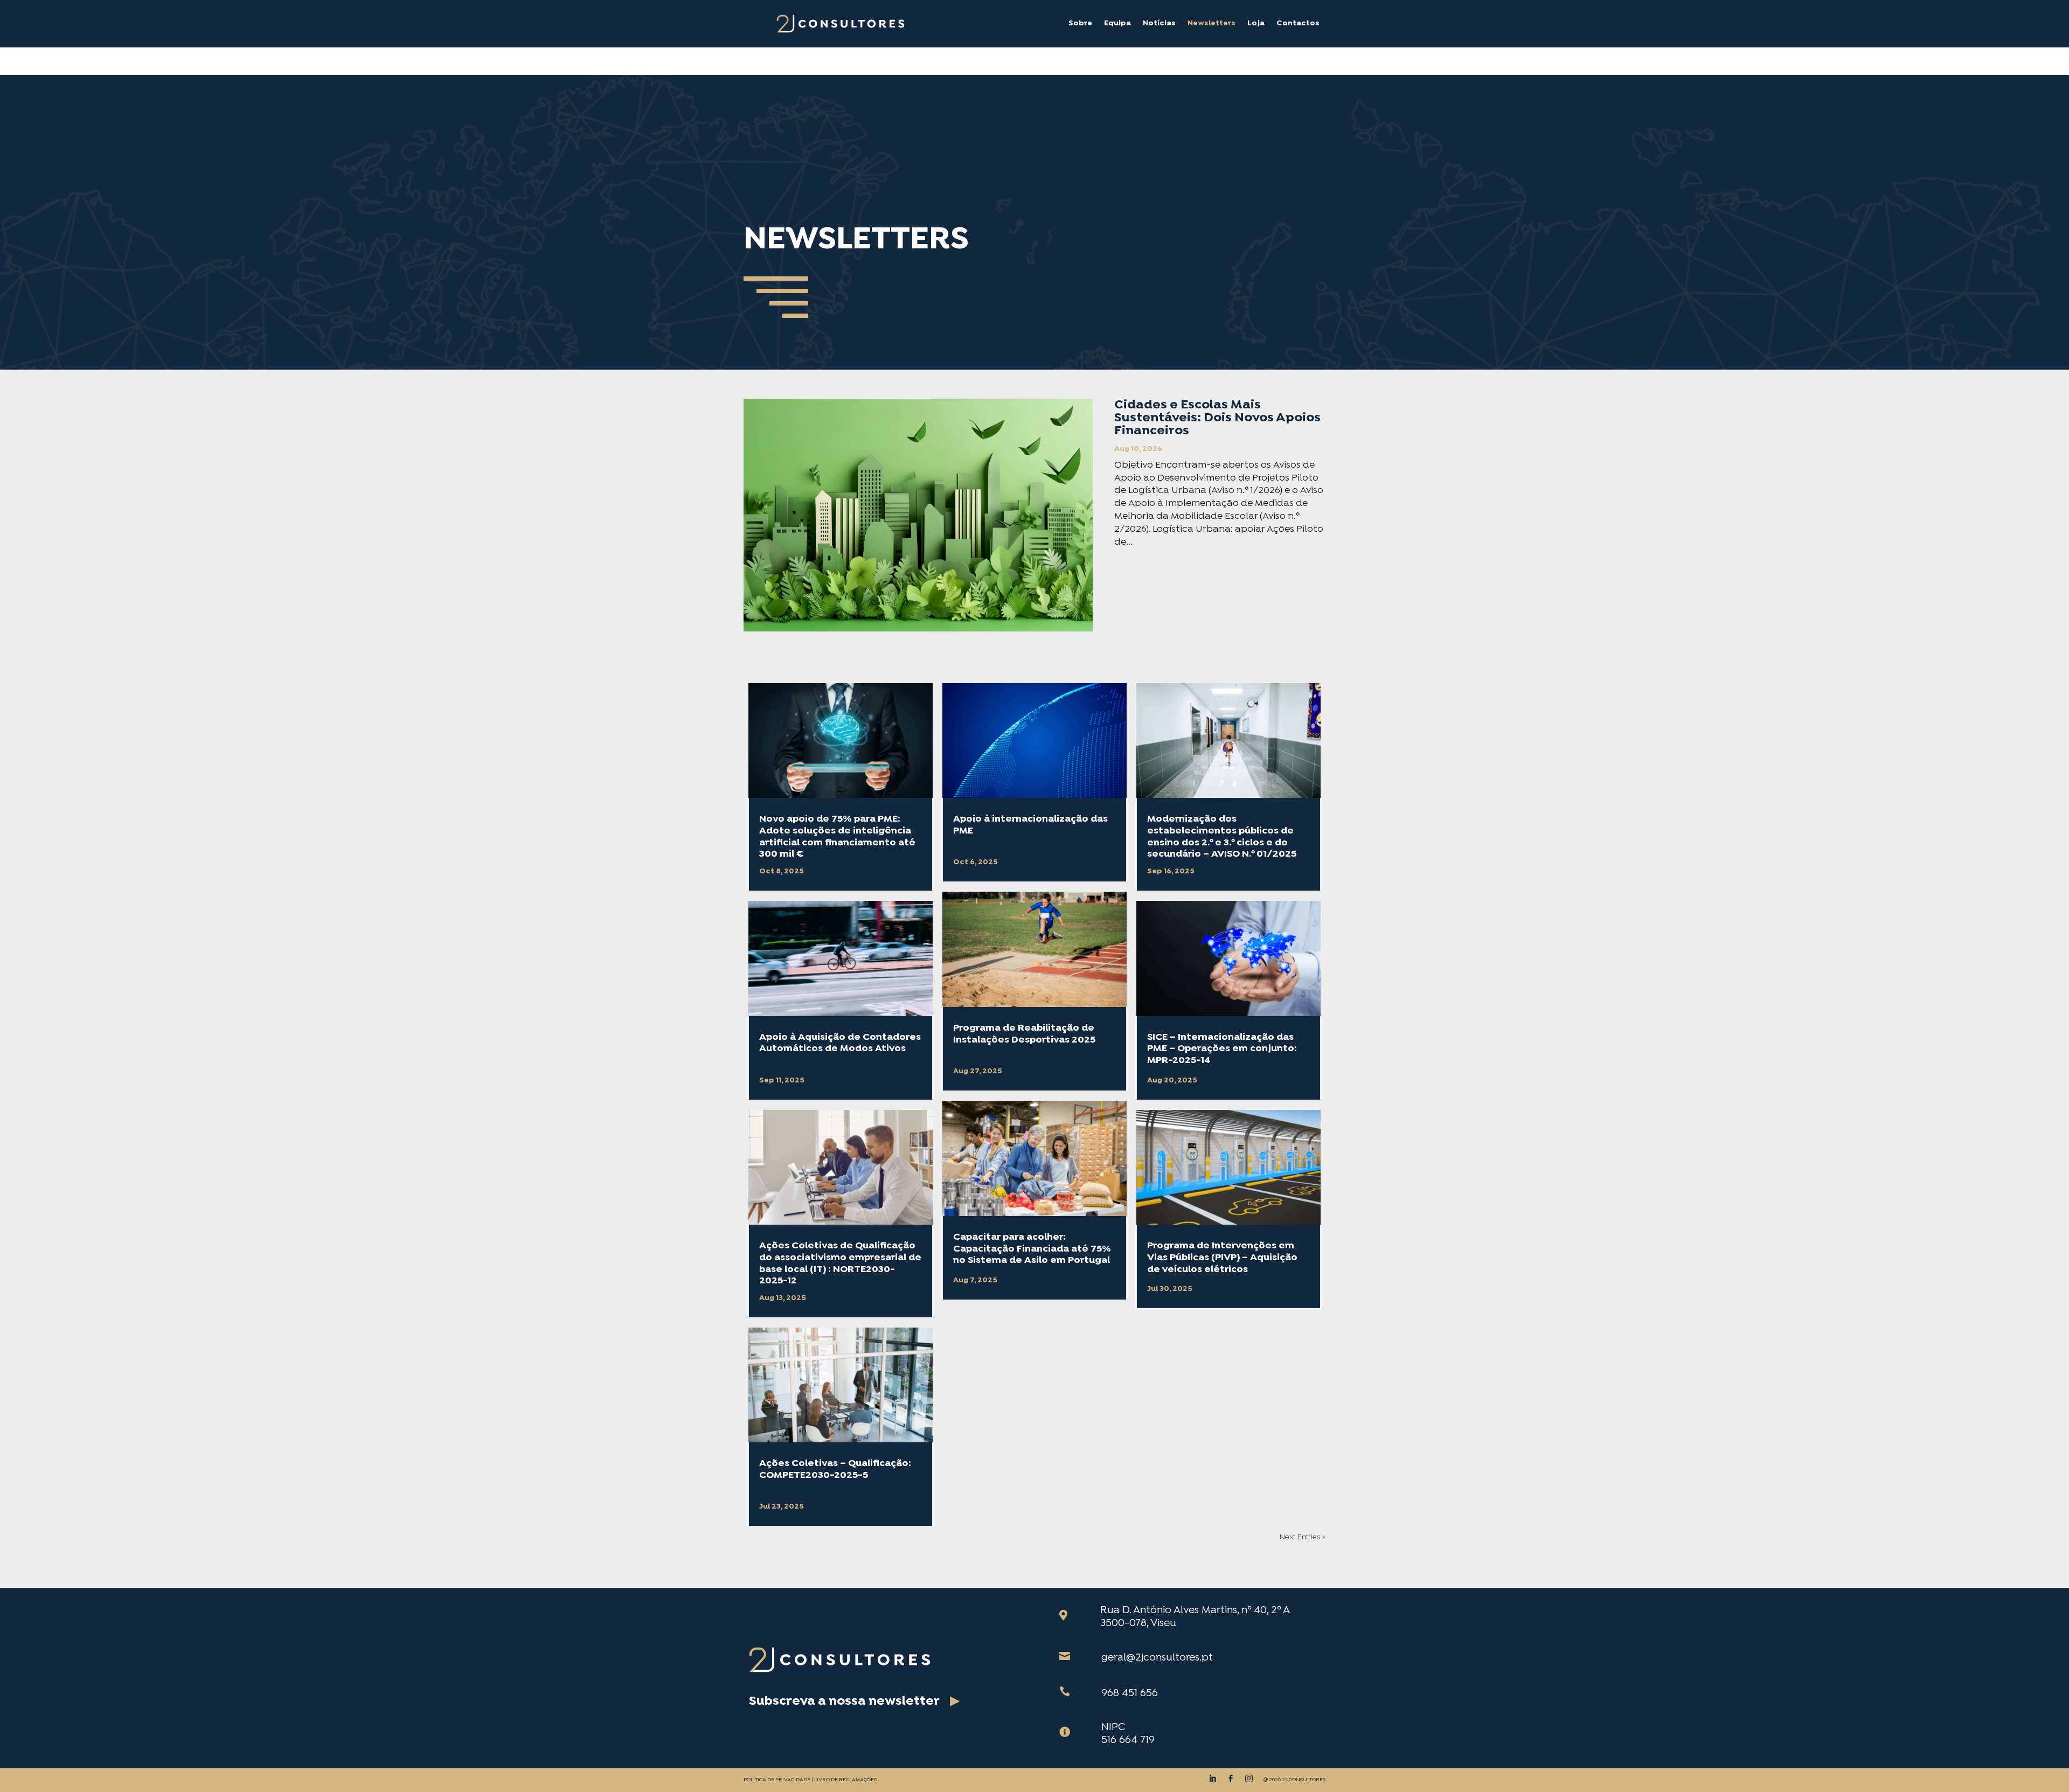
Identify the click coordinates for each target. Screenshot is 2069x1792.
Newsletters (1211, 24)
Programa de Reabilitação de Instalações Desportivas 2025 (1024, 1034)
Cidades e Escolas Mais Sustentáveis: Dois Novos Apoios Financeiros (1217, 418)
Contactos (1298, 24)
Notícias (1159, 24)
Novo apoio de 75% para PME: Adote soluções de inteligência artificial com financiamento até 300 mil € (837, 837)
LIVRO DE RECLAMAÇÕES (845, 1780)
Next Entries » (1303, 1537)
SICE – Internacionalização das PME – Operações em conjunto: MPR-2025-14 (1222, 1049)
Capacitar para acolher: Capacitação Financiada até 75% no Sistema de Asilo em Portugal (1032, 1249)
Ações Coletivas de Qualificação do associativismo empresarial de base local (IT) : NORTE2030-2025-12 (840, 1263)
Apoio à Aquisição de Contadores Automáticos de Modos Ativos (840, 1043)
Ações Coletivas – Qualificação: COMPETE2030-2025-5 (835, 1470)
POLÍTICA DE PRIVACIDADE (777, 1780)
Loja (1256, 24)
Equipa (1117, 24)
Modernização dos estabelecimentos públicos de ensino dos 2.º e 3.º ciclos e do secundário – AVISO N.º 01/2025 (1222, 837)
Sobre (1080, 24)
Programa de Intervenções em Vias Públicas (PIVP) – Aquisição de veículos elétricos (1222, 1258)
